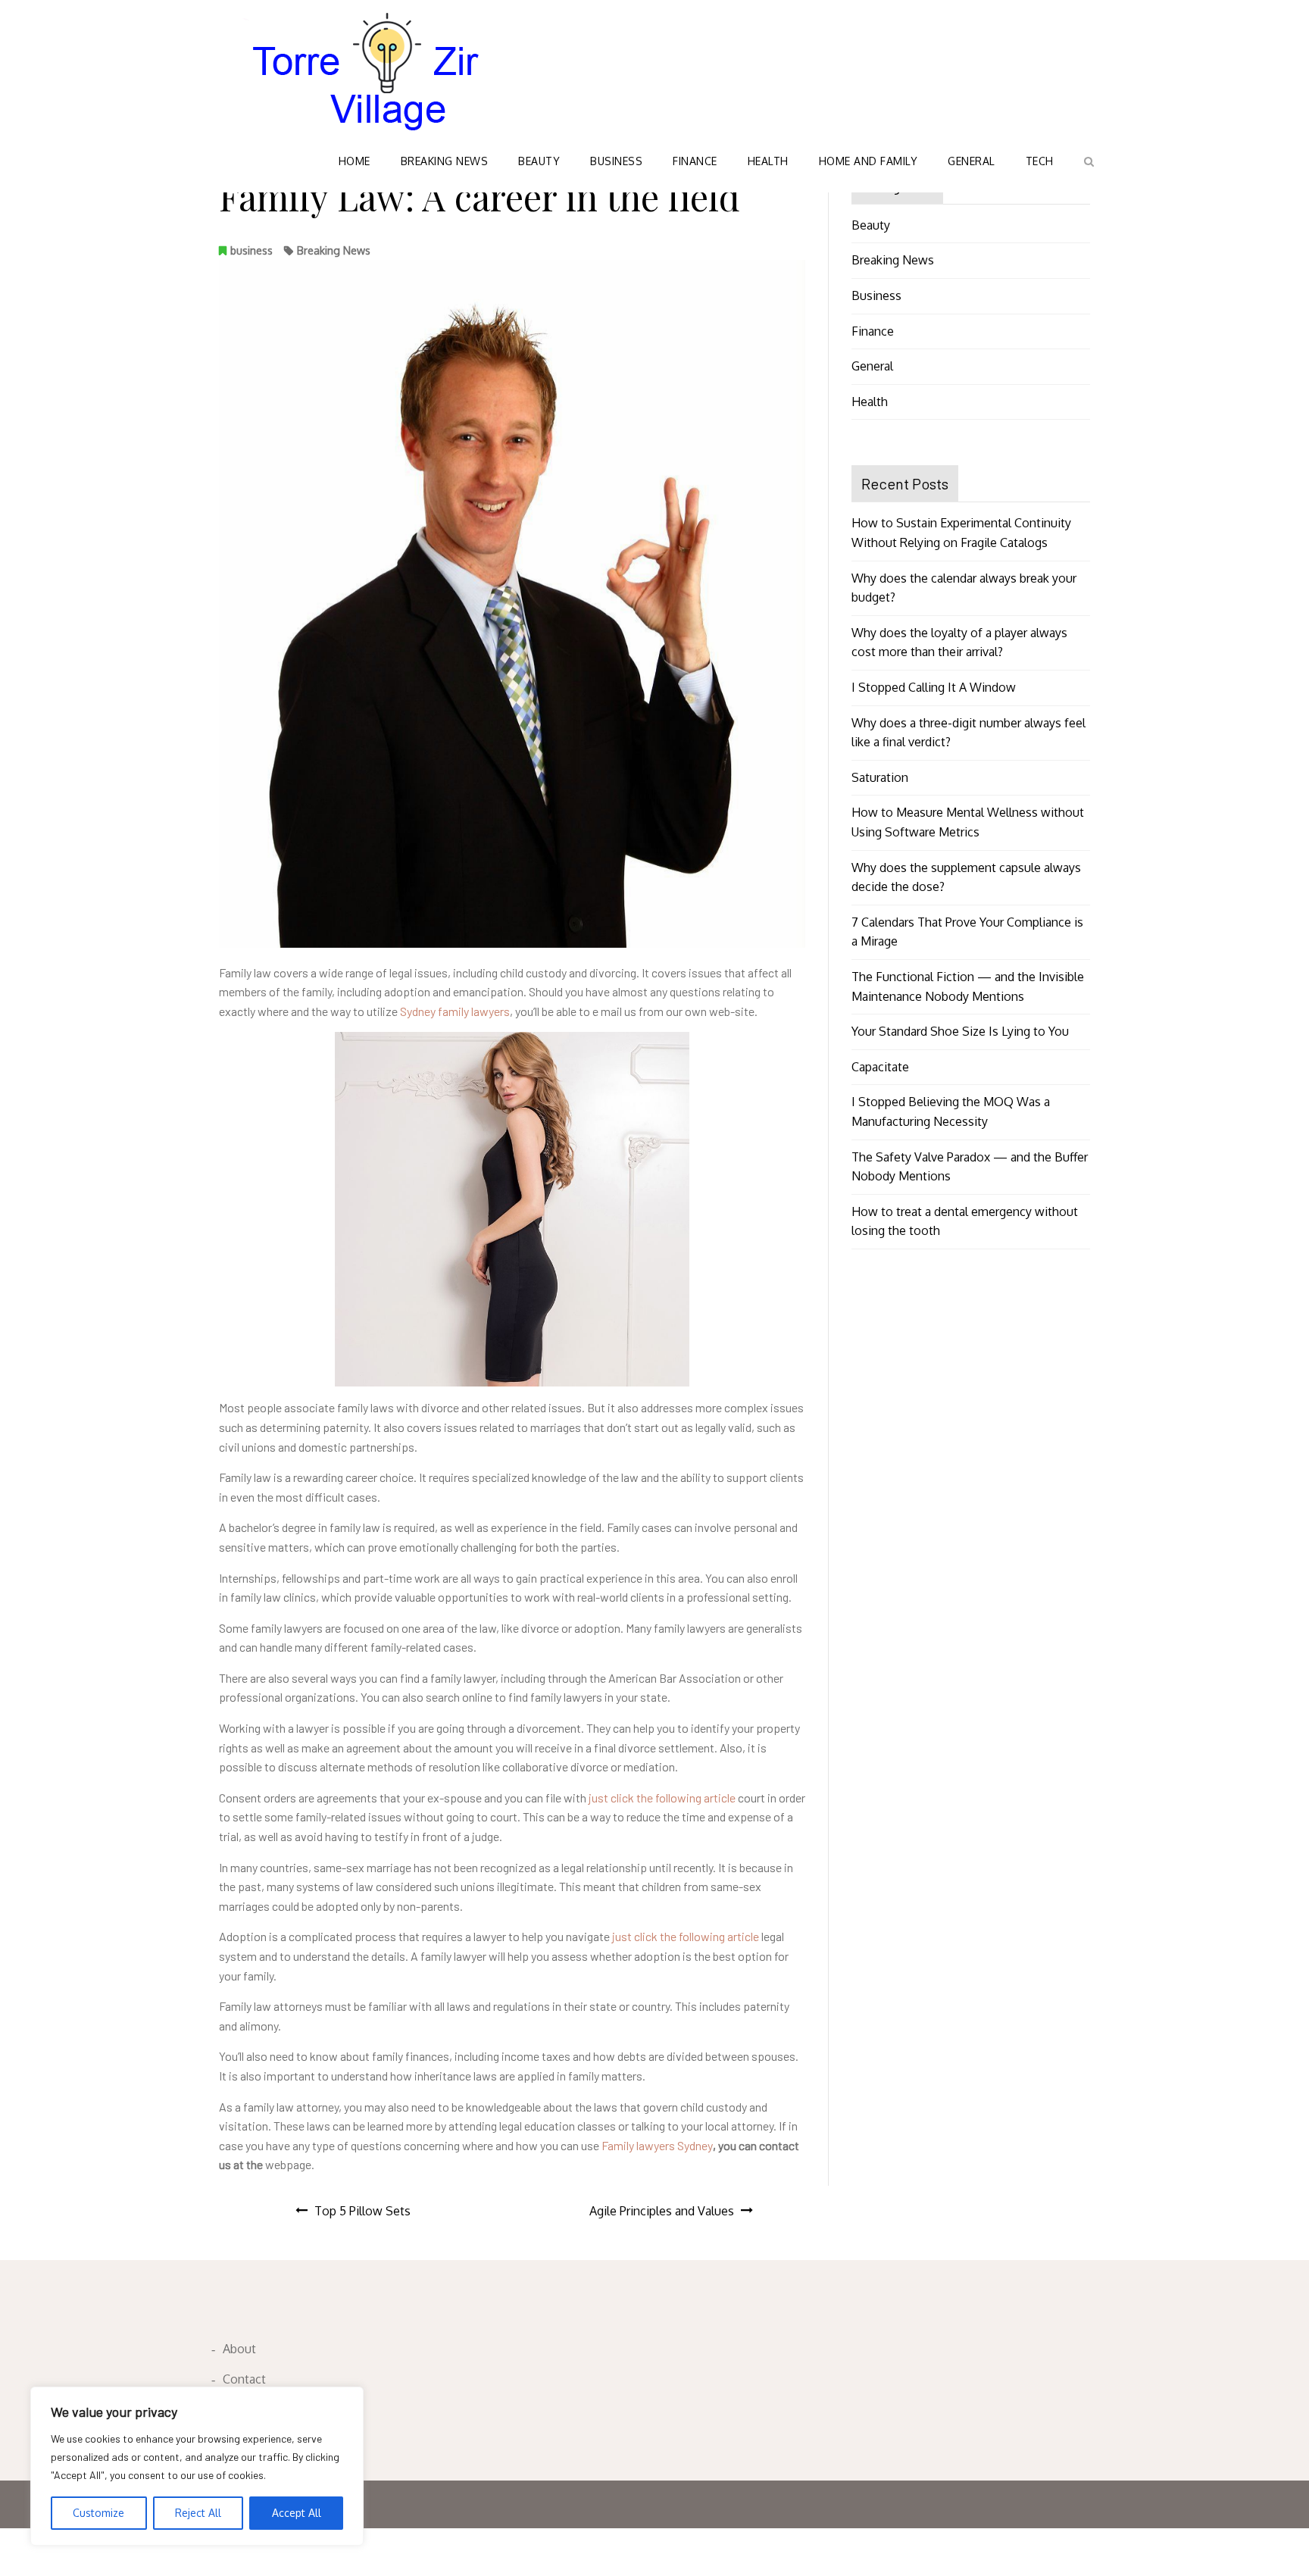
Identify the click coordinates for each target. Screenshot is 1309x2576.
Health (768, 161)
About (239, 2349)
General (972, 161)
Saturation (880, 777)
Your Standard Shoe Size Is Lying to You (960, 1031)
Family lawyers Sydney (657, 2145)
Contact (244, 2379)
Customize (98, 2513)
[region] (197, 2466)
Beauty (539, 161)
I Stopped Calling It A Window (934, 687)
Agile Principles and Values (662, 2211)
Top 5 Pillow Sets (362, 2211)
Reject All (198, 2513)
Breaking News (445, 161)
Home (355, 161)
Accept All (297, 2513)
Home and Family (869, 161)
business (251, 250)
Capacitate (880, 1067)
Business (616, 161)
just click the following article (662, 1798)
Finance (695, 161)
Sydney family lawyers (455, 1011)
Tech (1040, 161)
